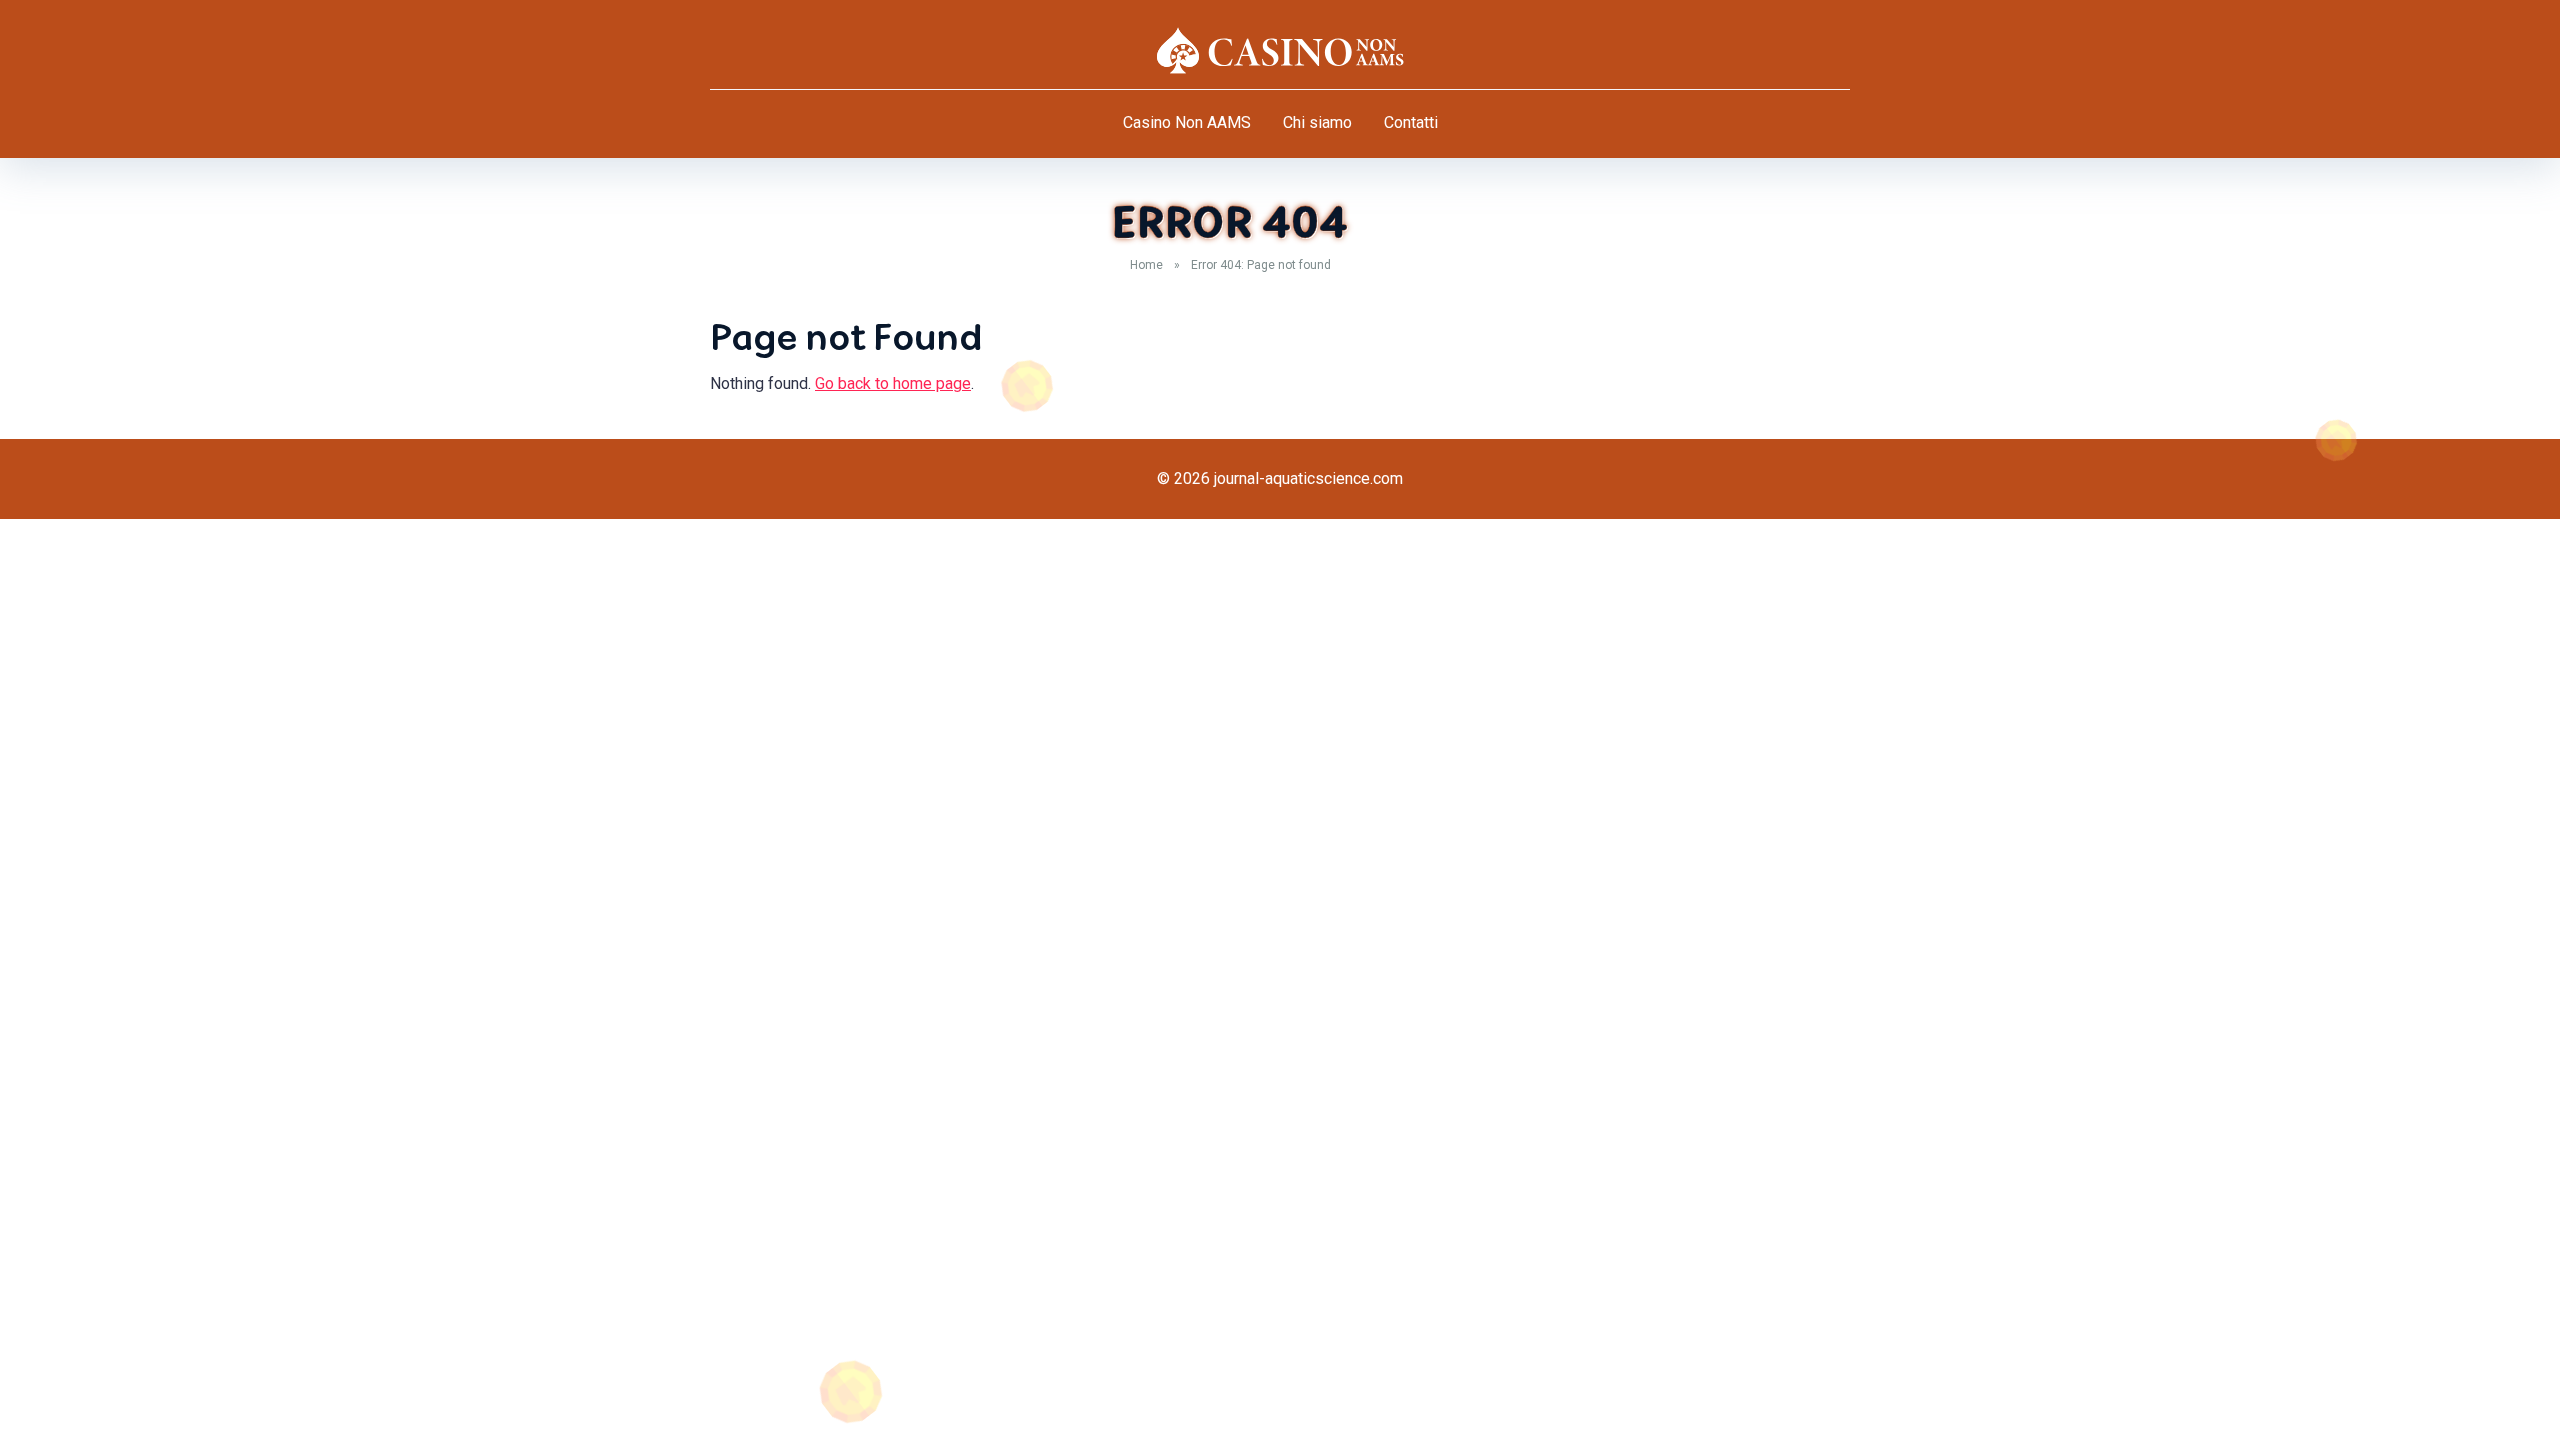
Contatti (1411, 122)
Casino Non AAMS (1187, 122)
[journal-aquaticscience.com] (1280, 50)
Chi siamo (1317, 122)
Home (1146, 265)
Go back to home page (893, 383)
